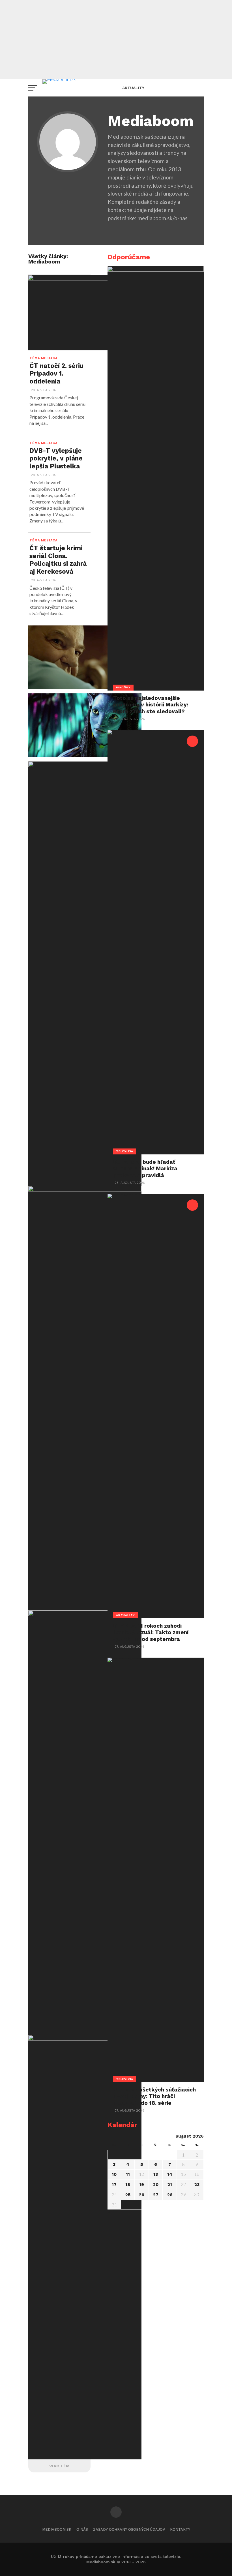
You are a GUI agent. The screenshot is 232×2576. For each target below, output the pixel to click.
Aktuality (133, 88)
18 (128, 2185)
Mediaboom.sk (57, 2529)
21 (170, 2185)
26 (141, 2195)
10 (114, 2174)
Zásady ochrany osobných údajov (129, 2529)
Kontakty (180, 2529)
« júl (112, 2212)
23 (197, 2185)
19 (142, 2185)
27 (156, 2195)
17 (114, 2185)
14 (170, 2174)
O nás (82, 2529)
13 (156, 2174)
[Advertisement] (116, 40)
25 (128, 2195)
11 (128, 2174)
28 (170, 2195)
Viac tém (59, 2466)
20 (156, 2185)
